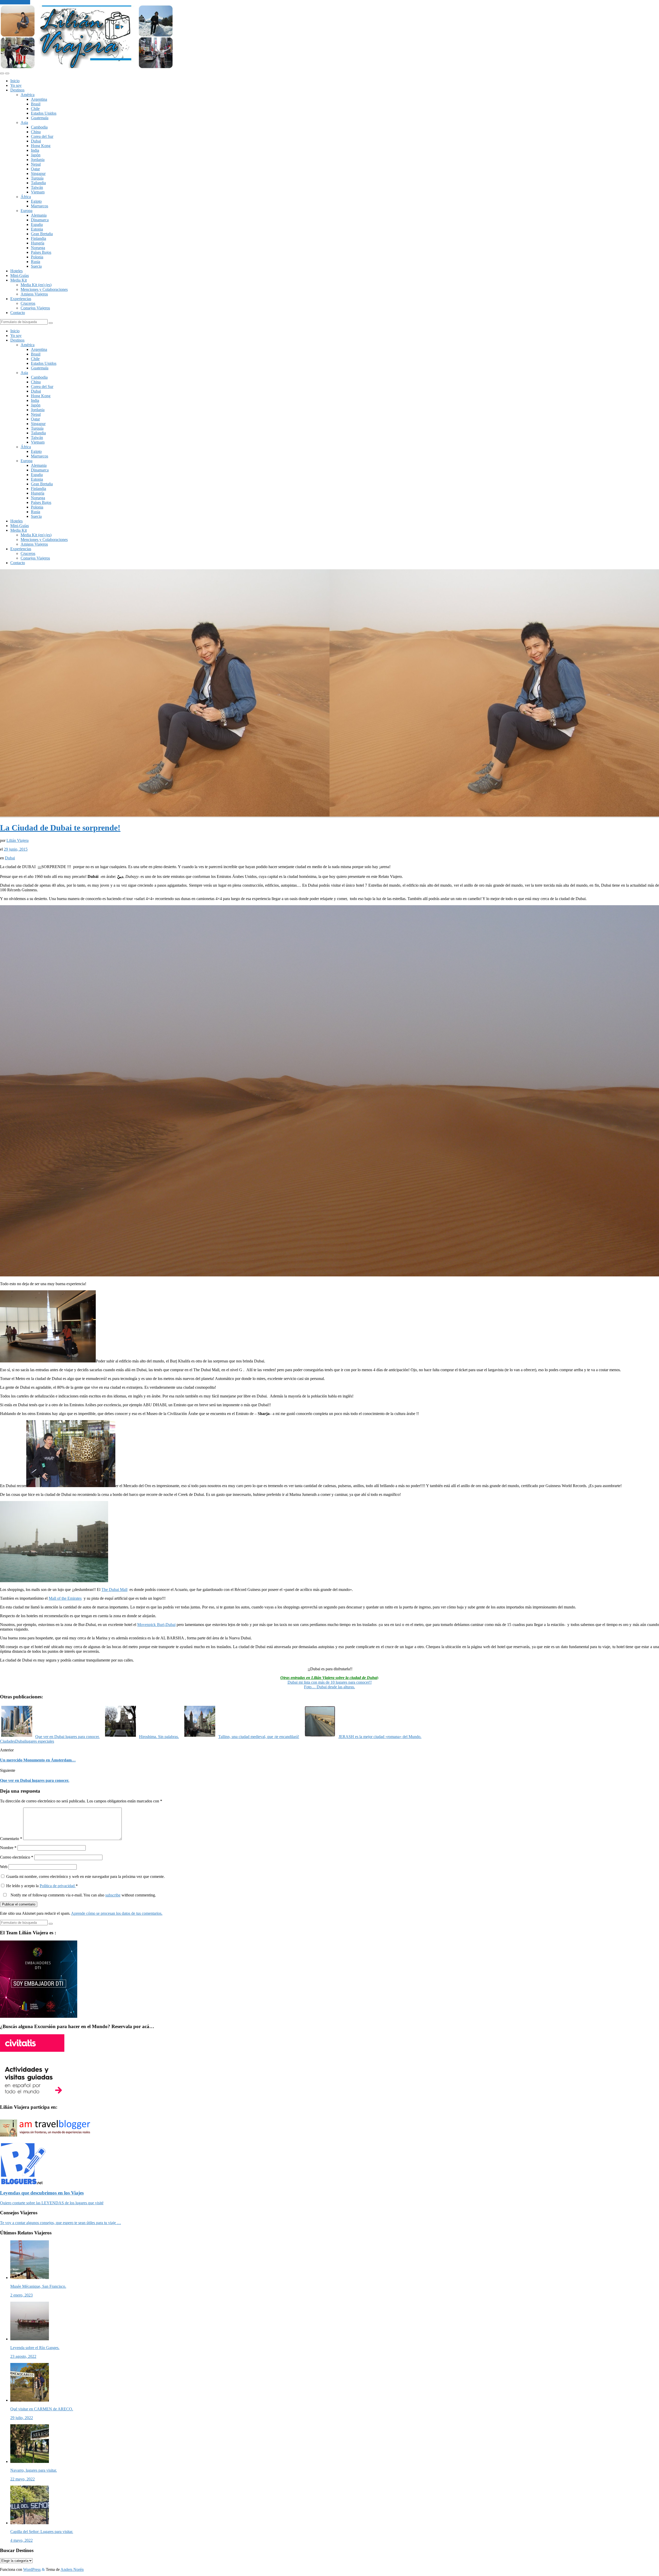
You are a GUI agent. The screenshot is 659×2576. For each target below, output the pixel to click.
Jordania (38, 160)
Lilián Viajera (18, 840)
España (37, 224)
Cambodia (39, 127)
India (35, 150)
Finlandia (38, 238)
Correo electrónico (17, 1857)
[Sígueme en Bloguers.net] (23, 2183)
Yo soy (16, 85)
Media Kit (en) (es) (36, 285)
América (28, 95)
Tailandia (38, 183)
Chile (35, 109)
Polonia (37, 257)
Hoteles (16, 271)
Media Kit (19, 280)
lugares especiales (40, 1741)
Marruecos (40, 206)
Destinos (17, 90)
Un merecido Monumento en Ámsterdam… (38, 1760)
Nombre (8, 1848)
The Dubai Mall (114, 1590)
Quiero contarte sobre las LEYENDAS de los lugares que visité (52, 2203)
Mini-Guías (20, 276)
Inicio (15, 81)
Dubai (36, 141)
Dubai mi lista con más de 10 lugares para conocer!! (330, 1682)
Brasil (36, 104)
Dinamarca (40, 220)
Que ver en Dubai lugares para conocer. (35, 1780)
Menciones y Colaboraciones (44, 289)
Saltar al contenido (15, 2)
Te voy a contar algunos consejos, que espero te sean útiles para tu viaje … (60, 2223)
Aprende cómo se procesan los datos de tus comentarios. (117, 1913)
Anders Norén (72, 2569)
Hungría (38, 243)
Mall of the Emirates (65, 1598)
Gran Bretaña (42, 234)
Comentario (11, 1839)
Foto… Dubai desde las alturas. (329, 1687)
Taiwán (37, 187)
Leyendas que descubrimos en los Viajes (42, 2193)
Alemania (39, 215)
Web (4, 1867)
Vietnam (38, 192)
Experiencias (21, 299)
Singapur (38, 173)
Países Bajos (41, 252)
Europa (27, 211)
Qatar (35, 169)
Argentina (39, 99)
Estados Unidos (44, 113)
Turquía (37, 178)
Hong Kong (41, 146)
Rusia (36, 262)
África (26, 197)
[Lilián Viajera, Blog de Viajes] (87, 67)
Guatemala (40, 118)
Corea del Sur (42, 136)
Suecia (36, 266)
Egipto (36, 201)
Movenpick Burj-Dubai (156, 1625)
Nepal (36, 164)
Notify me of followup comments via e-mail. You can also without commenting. (83, 1895)
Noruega (38, 248)
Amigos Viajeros (34, 294)
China (36, 132)
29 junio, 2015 (16, 849)
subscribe (113, 1895)
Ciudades (8, 1741)
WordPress (32, 2569)
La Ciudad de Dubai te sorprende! (60, 828)
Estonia (37, 229)
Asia (24, 122)
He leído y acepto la (42, 1886)
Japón (36, 155)
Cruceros (28, 303)
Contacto (18, 313)
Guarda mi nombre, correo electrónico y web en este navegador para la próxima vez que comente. (85, 1876)
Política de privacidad (58, 1886)
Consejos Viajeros (35, 308)
